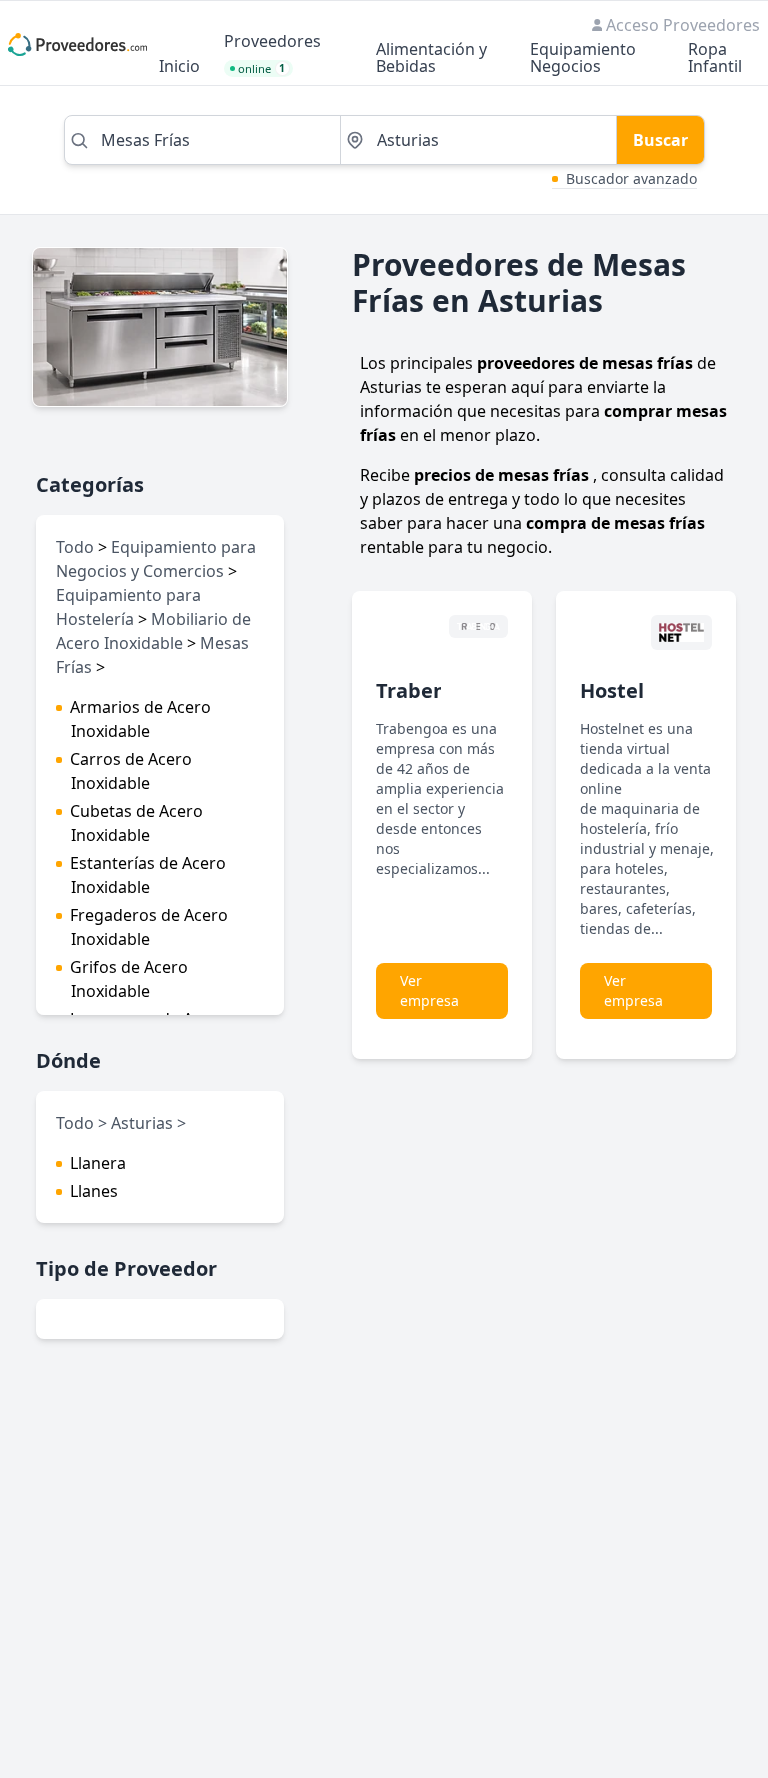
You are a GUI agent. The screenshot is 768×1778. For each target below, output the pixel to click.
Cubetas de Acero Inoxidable (136, 823)
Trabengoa (429, 690)
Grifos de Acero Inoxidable (129, 979)
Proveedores (272, 42)
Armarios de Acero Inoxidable (140, 719)
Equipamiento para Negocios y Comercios (156, 559)
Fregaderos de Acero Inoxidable (149, 927)
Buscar (660, 140)
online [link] (262, 68)
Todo (75, 547)
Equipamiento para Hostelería (128, 607)
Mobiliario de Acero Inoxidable (153, 631)
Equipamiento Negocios (583, 59)
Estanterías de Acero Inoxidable (148, 875)
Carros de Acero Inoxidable (131, 771)
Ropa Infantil (715, 59)
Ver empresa (429, 990)
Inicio (179, 67)
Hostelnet (629, 690)
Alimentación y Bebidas (431, 59)
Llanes (94, 1191)
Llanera (98, 1163)
